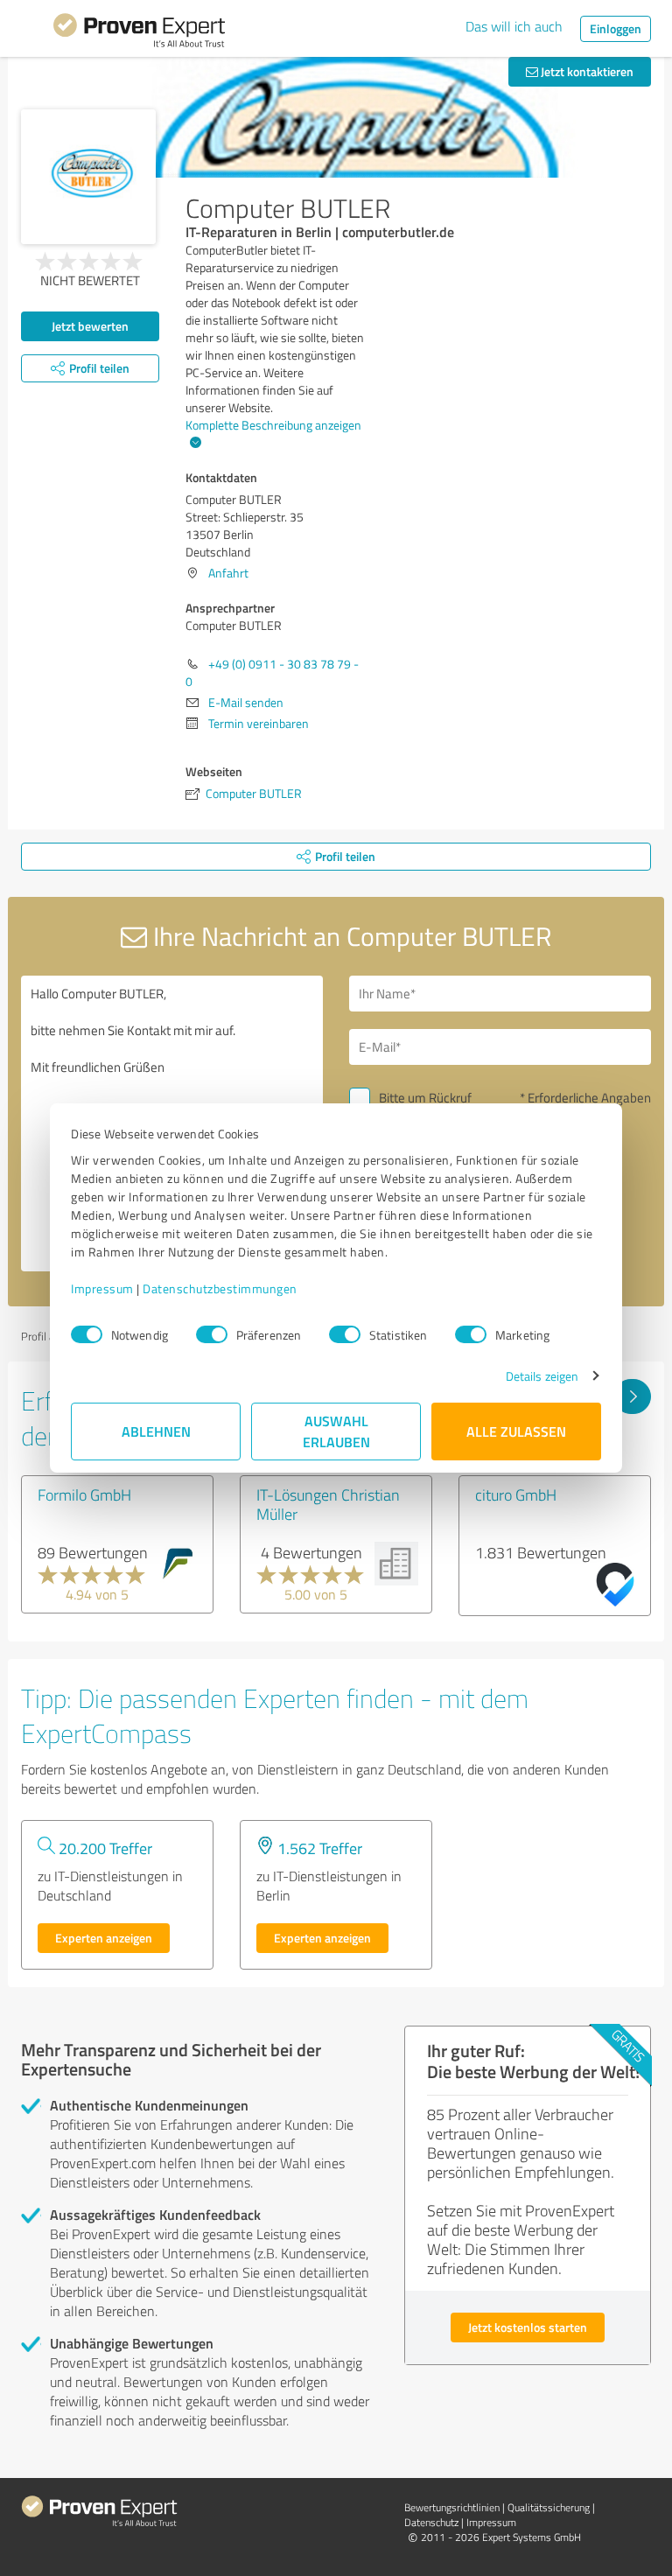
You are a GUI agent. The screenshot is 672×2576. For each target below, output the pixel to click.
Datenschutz (431, 2522)
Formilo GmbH (84, 1494)
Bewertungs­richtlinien (452, 2507)
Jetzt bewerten (90, 326)
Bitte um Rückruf (425, 1098)
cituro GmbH (516, 1494)
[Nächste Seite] (632, 1396)
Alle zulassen (516, 1431)
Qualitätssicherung (549, 2507)
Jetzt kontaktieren (586, 71)
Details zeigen (542, 1376)
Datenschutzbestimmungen (220, 1288)
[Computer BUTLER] (88, 177)
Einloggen (616, 28)
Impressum (102, 1288)
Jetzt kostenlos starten (528, 2327)
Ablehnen (156, 1431)
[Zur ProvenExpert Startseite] (139, 33)
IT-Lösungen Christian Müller (328, 1504)
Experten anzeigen (104, 1938)
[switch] (212, 1334)
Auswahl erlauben (336, 1431)
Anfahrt (228, 573)
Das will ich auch (514, 26)
